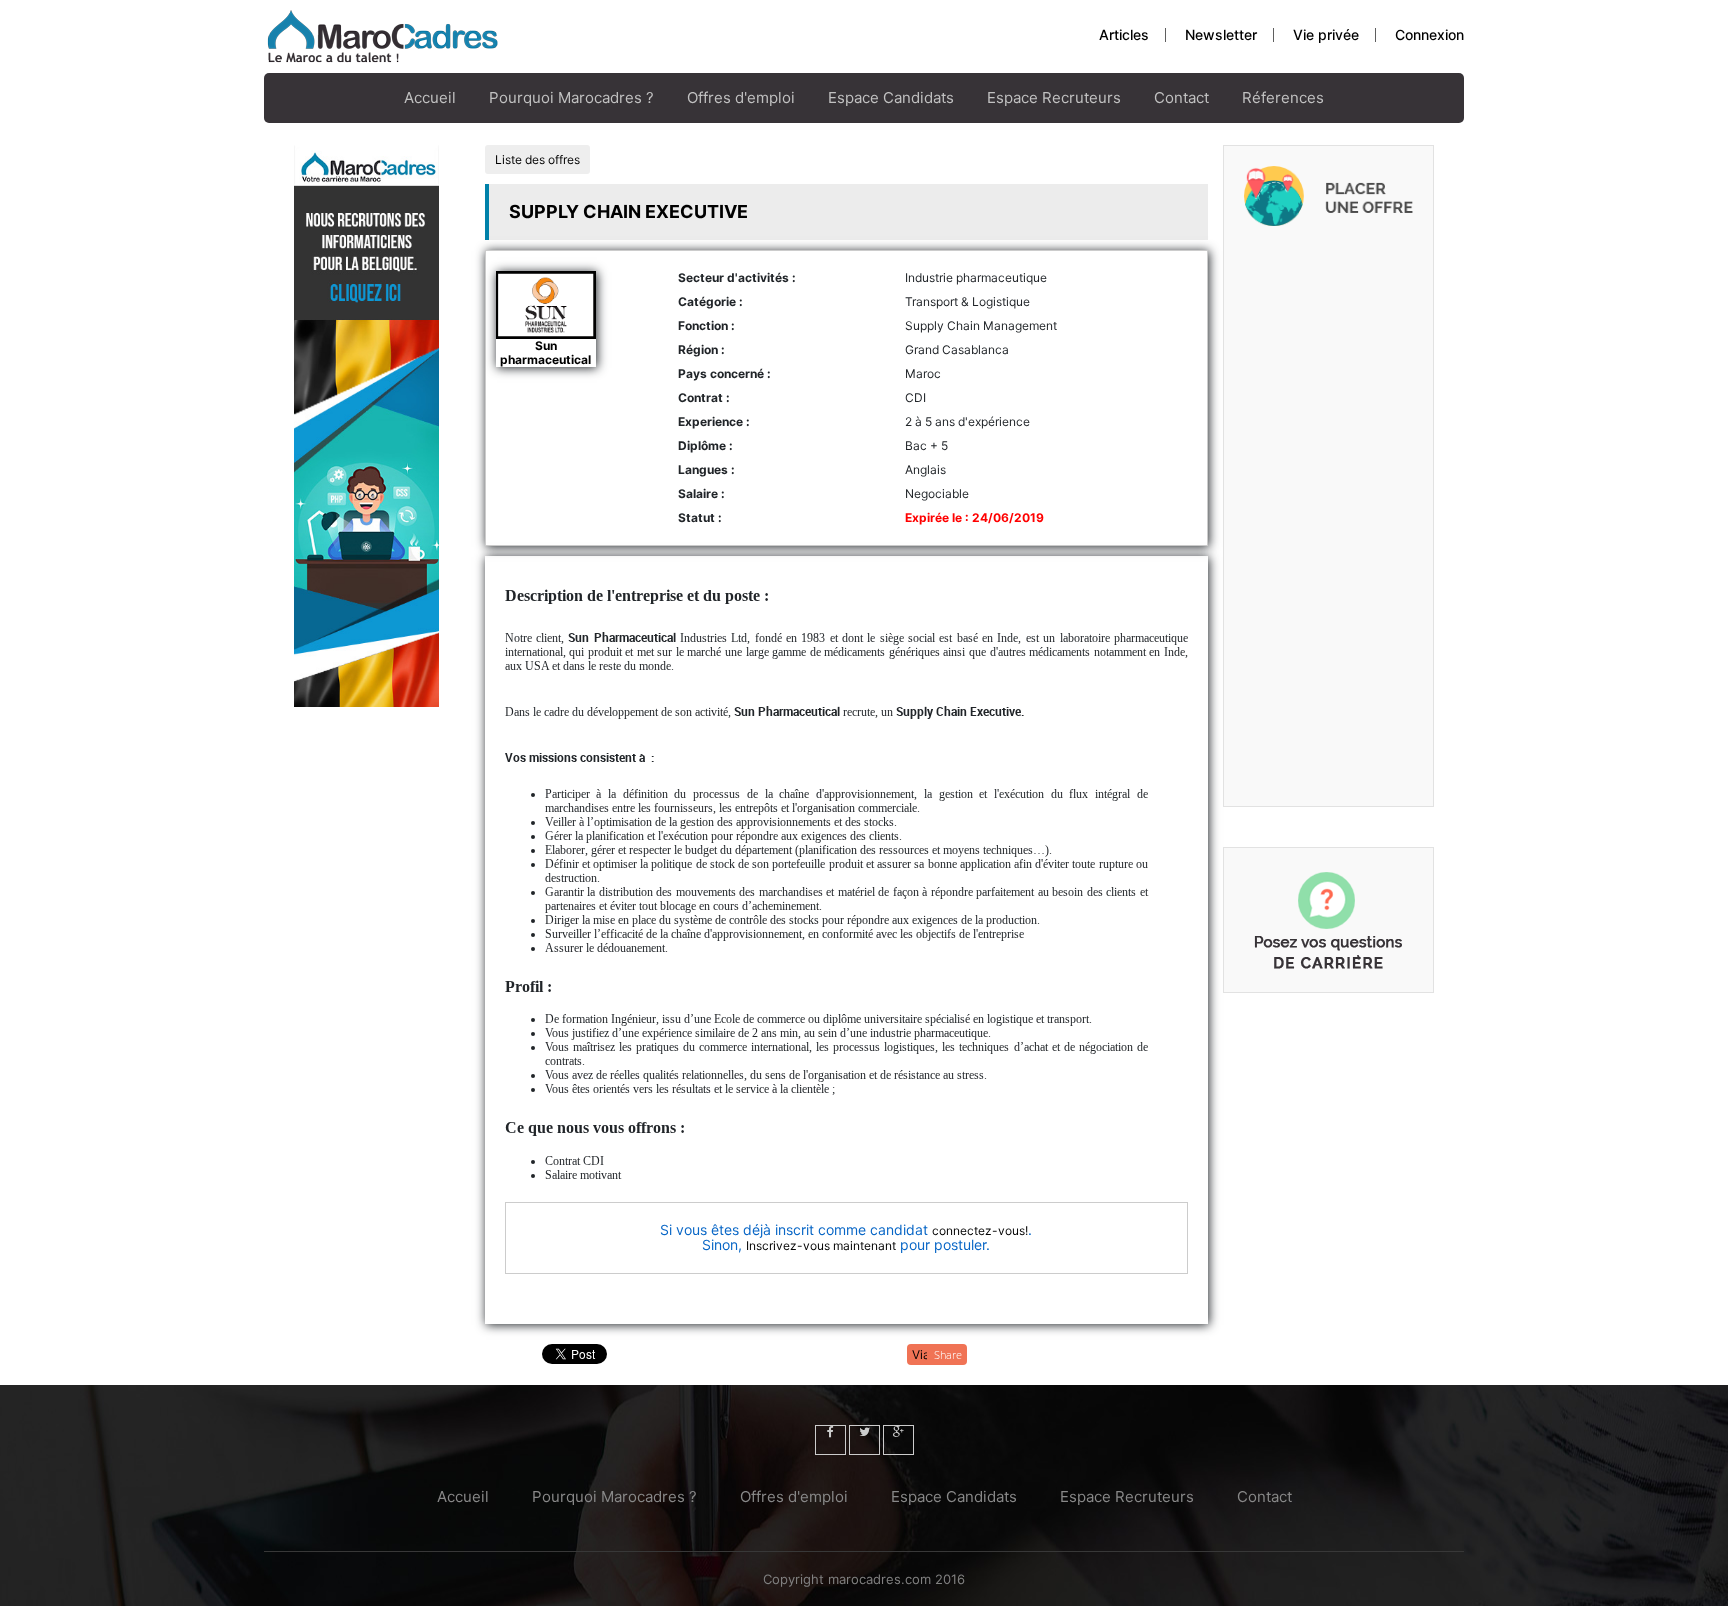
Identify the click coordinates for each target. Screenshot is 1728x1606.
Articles (1124, 34)
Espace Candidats (891, 97)
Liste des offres (537, 159)
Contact (1181, 97)
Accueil (430, 97)
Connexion (1429, 34)
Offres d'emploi (741, 97)
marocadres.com (879, 1579)
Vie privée (1326, 34)
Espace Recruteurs (1054, 97)
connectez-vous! (980, 1230)
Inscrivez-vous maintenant (821, 1245)
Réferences (1283, 97)
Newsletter (1221, 34)
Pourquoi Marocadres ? (571, 97)
